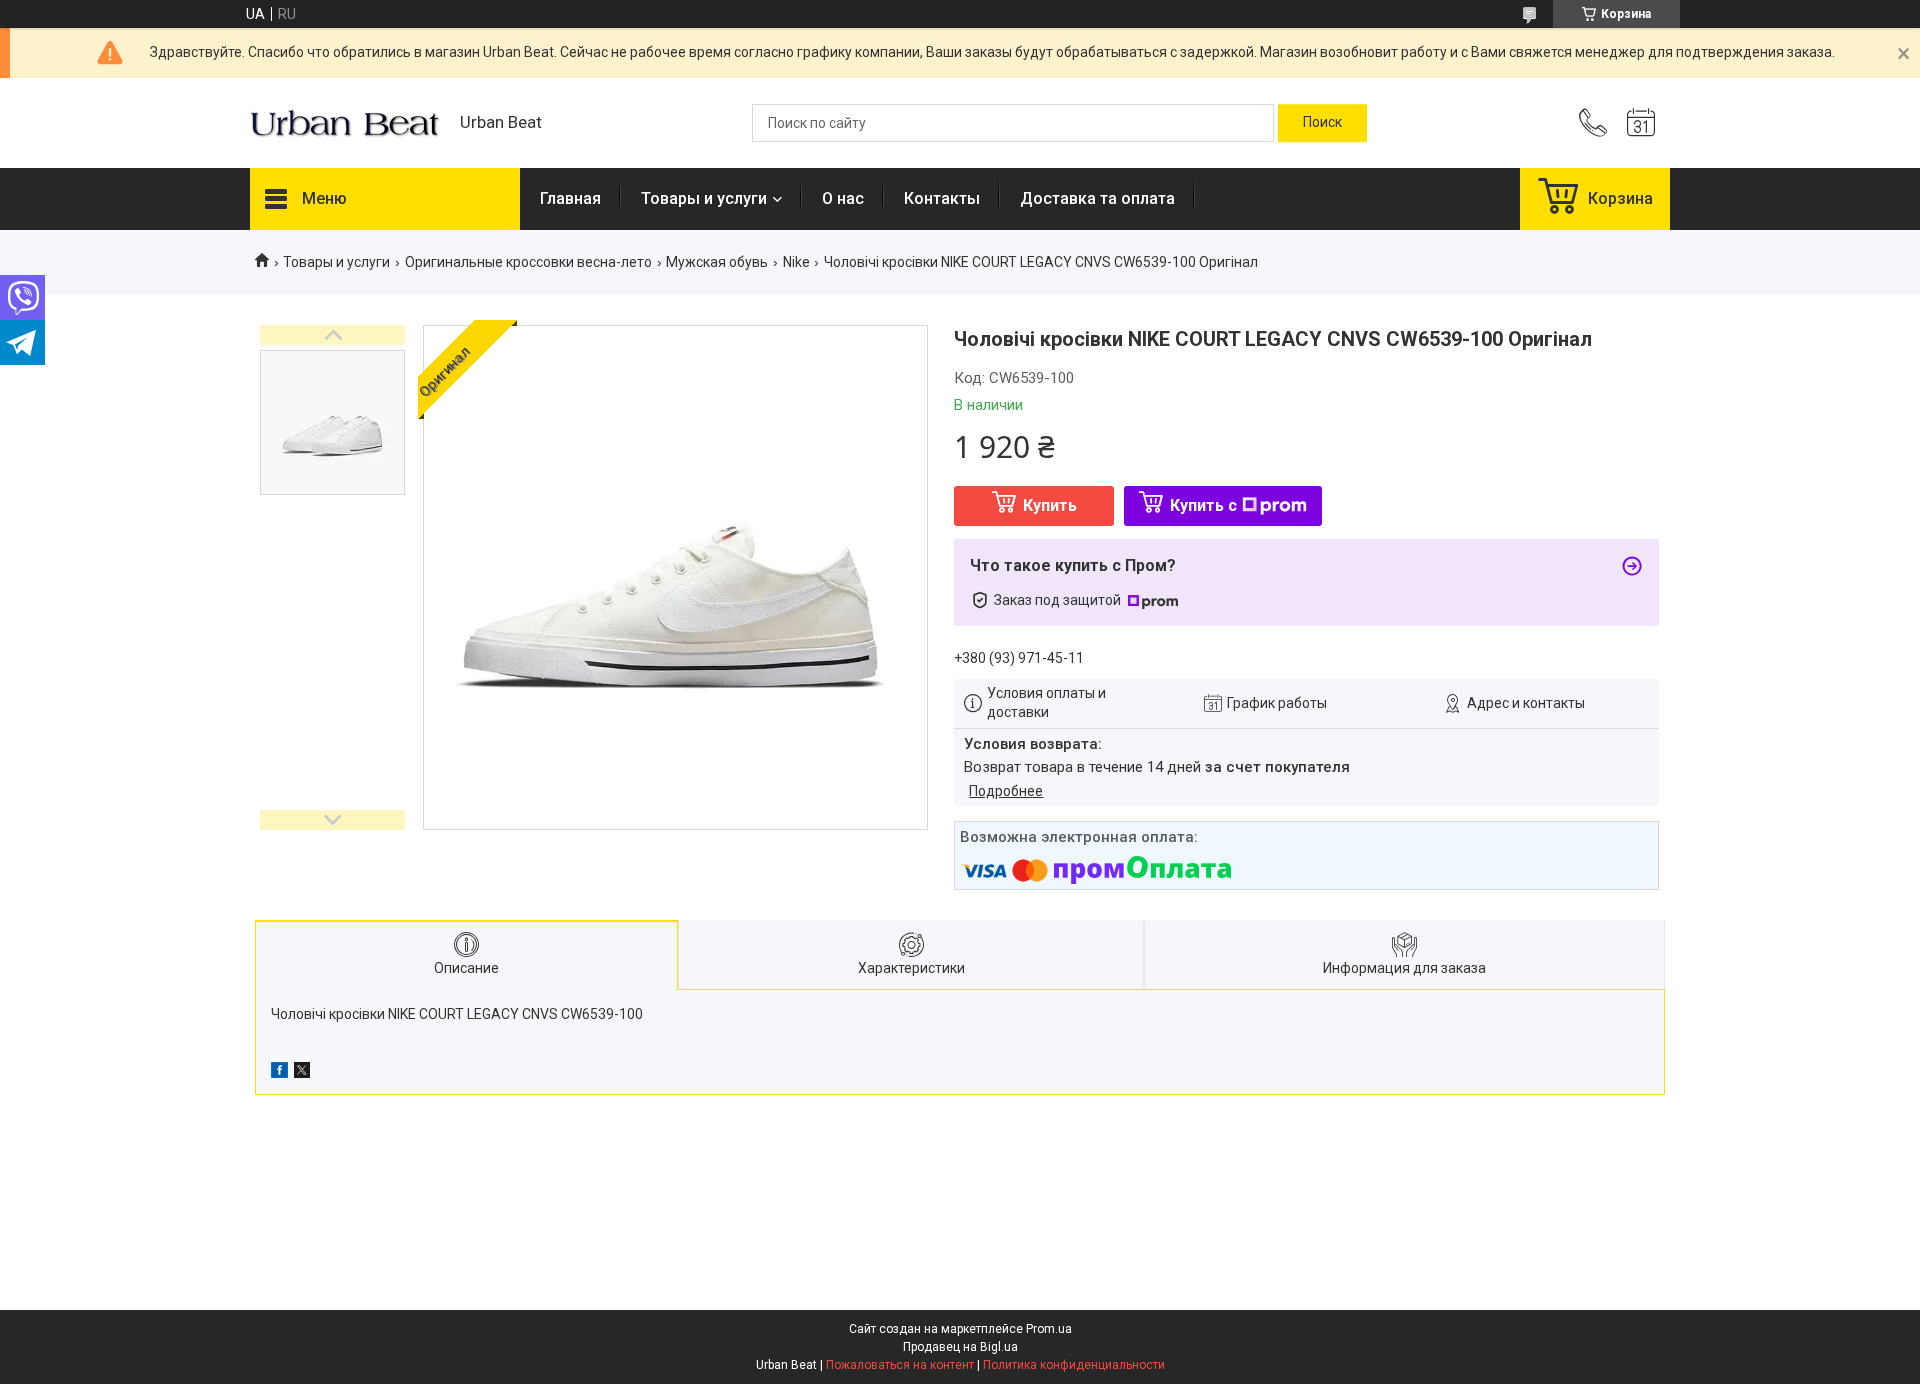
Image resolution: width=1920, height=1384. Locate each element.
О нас (843, 198)
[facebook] (279, 1073)
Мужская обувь (717, 262)
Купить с (1203, 505)
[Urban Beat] (345, 123)
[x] (302, 1073)
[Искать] (1322, 123)
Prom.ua (1049, 1329)
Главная (570, 198)
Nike (796, 262)
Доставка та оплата (1097, 198)
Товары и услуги (704, 198)
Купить (1050, 505)
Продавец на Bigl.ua (960, 1347)
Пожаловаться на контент (900, 1365)
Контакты (942, 198)
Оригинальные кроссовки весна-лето (528, 262)
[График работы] (1641, 123)
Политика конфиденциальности (1074, 1365)
